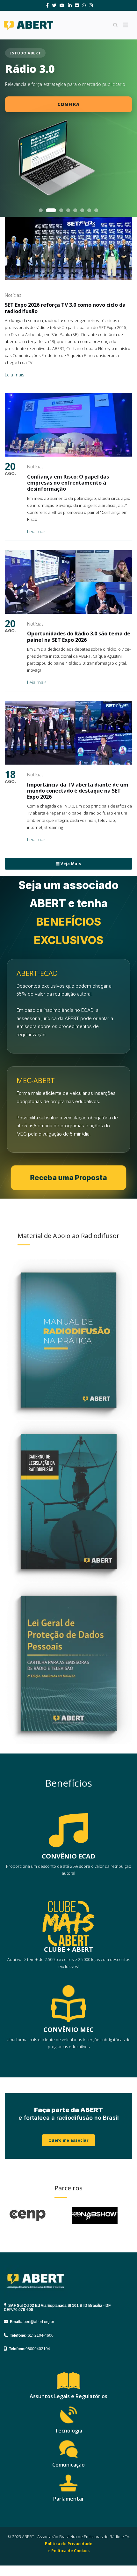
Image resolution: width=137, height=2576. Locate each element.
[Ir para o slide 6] (82, 210)
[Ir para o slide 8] (96, 210)
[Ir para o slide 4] (68, 210)
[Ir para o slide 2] (48, 210)
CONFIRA (68, 104)
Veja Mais (70, 864)
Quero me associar (68, 2140)
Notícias (13, 295)
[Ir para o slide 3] (58, 210)
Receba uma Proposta (69, 1178)
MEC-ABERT (36, 1080)
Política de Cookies (70, 2551)
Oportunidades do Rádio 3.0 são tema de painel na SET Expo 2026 (79, 637)
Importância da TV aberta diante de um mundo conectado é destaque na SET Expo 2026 (78, 791)
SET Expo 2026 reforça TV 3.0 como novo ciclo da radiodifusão (65, 308)
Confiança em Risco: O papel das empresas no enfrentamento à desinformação (68, 483)
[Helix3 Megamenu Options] (126, 25)
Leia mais (14, 375)
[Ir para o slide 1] (41, 210)
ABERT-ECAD (37, 973)
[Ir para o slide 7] (89, 210)
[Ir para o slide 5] (75, 210)
